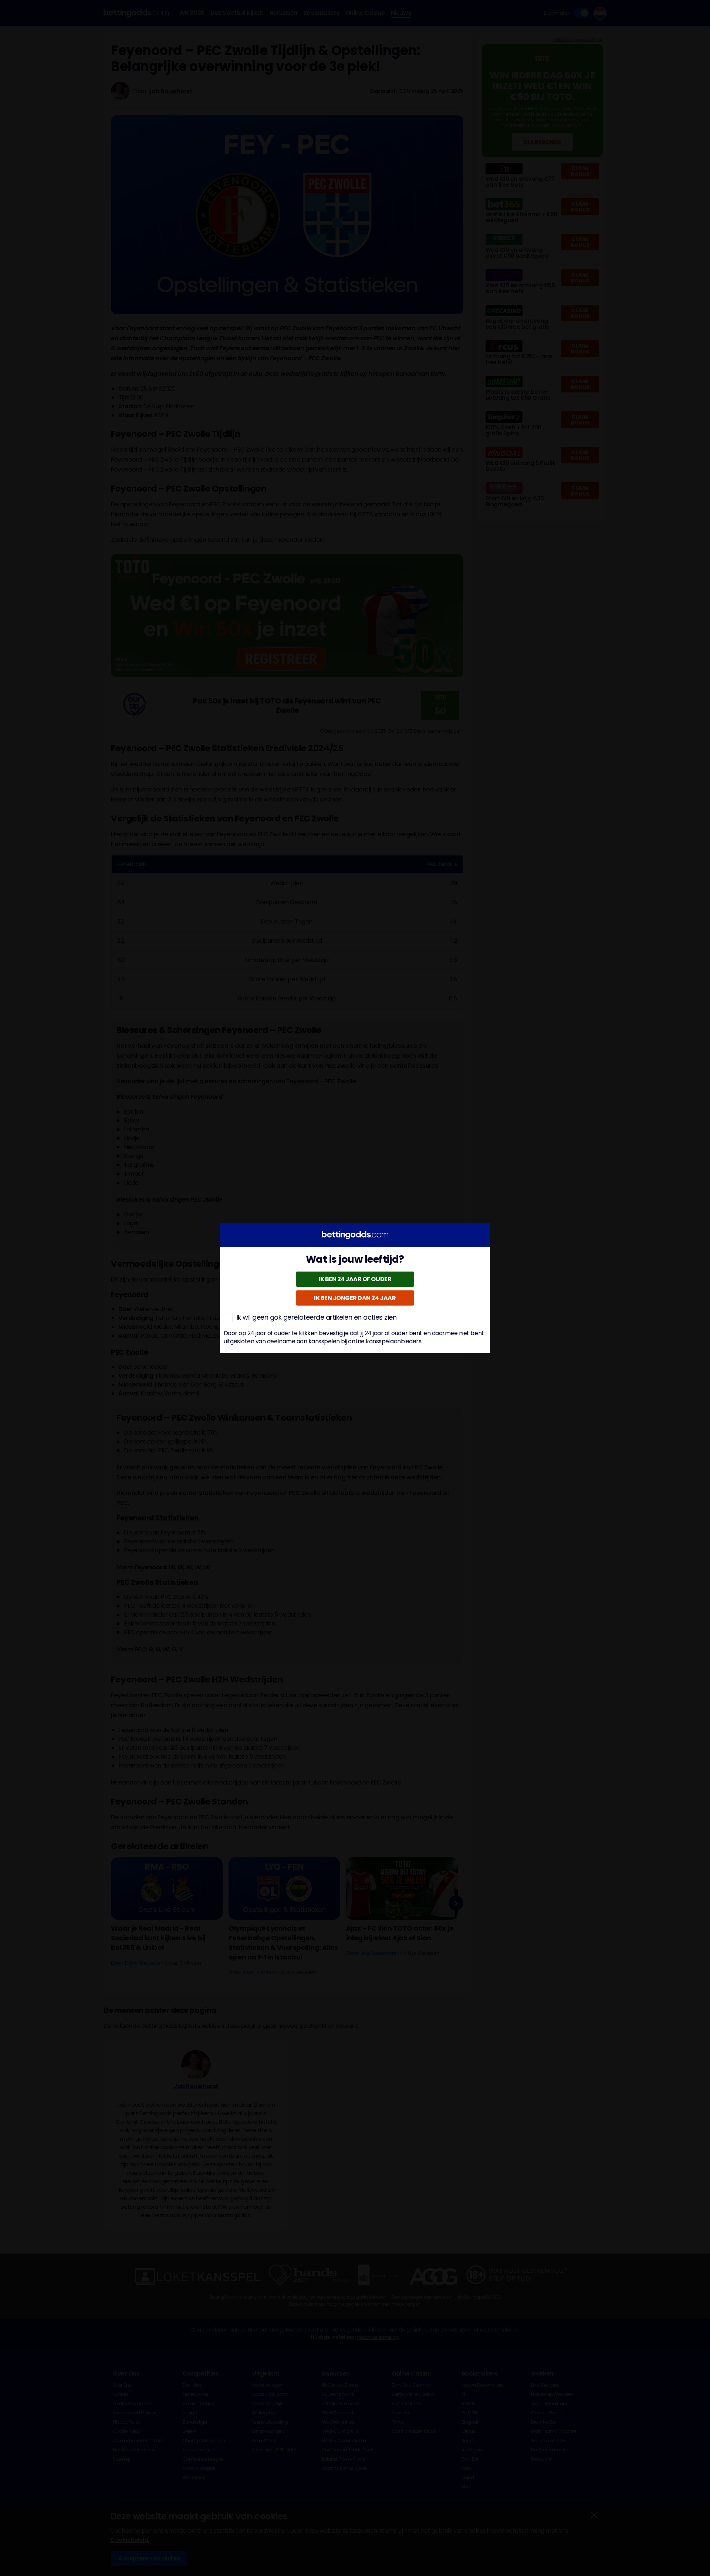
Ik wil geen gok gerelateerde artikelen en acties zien (317, 1317)
